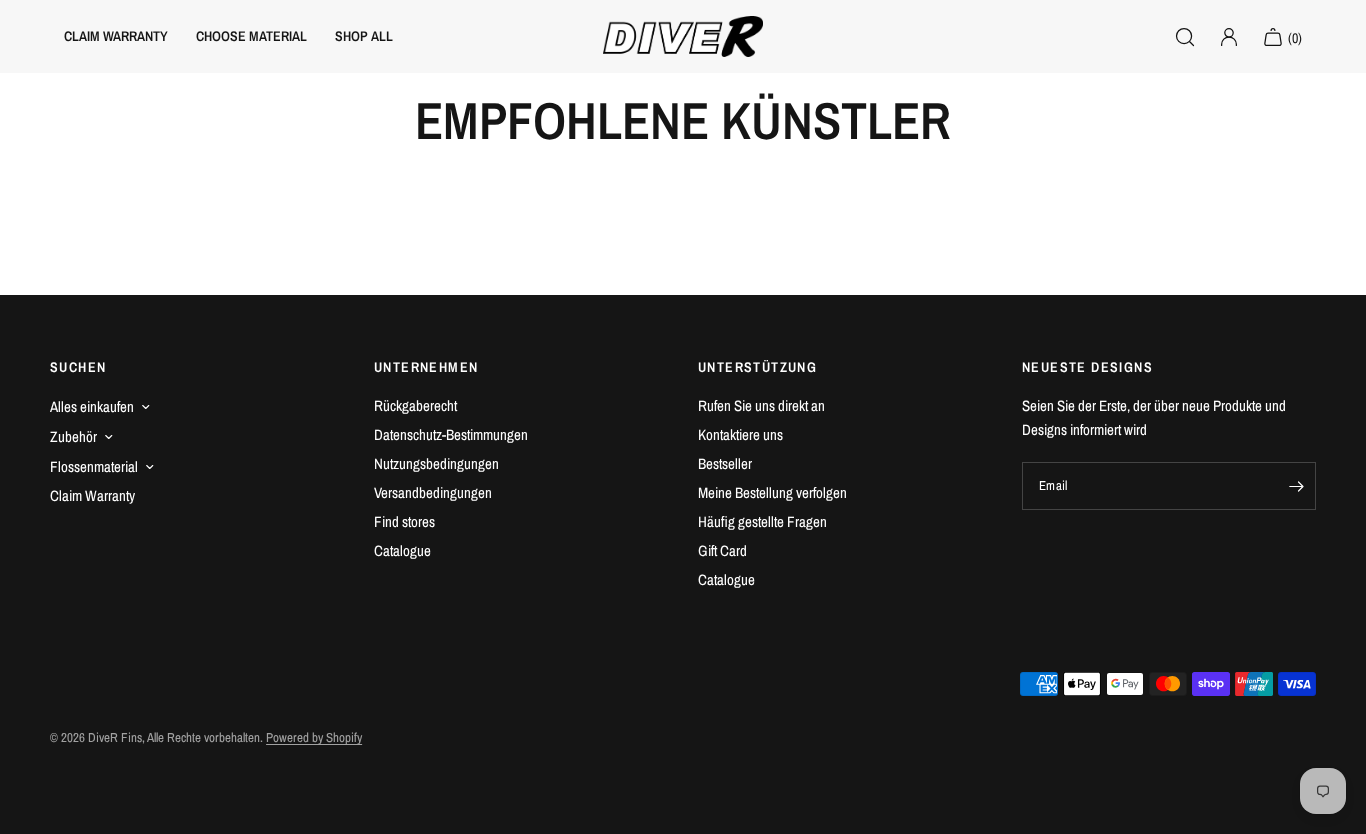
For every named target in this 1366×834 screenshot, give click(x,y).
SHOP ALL (364, 36)
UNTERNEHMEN (426, 367)
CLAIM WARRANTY (116, 36)
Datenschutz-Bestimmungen (451, 434)
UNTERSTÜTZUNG (757, 367)
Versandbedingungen (433, 492)
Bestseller (725, 463)
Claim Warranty (92, 495)
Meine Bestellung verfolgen (772, 492)
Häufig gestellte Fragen (762, 521)
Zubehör (73, 436)
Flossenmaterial (94, 466)
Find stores (404, 521)
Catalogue (402, 550)
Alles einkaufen (92, 406)
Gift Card (722, 550)
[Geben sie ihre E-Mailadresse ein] (1296, 486)
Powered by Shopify (314, 737)
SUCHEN (78, 367)
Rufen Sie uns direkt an (761, 405)
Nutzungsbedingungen (436, 463)
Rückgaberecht (415, 405)
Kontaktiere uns (740, 434)
